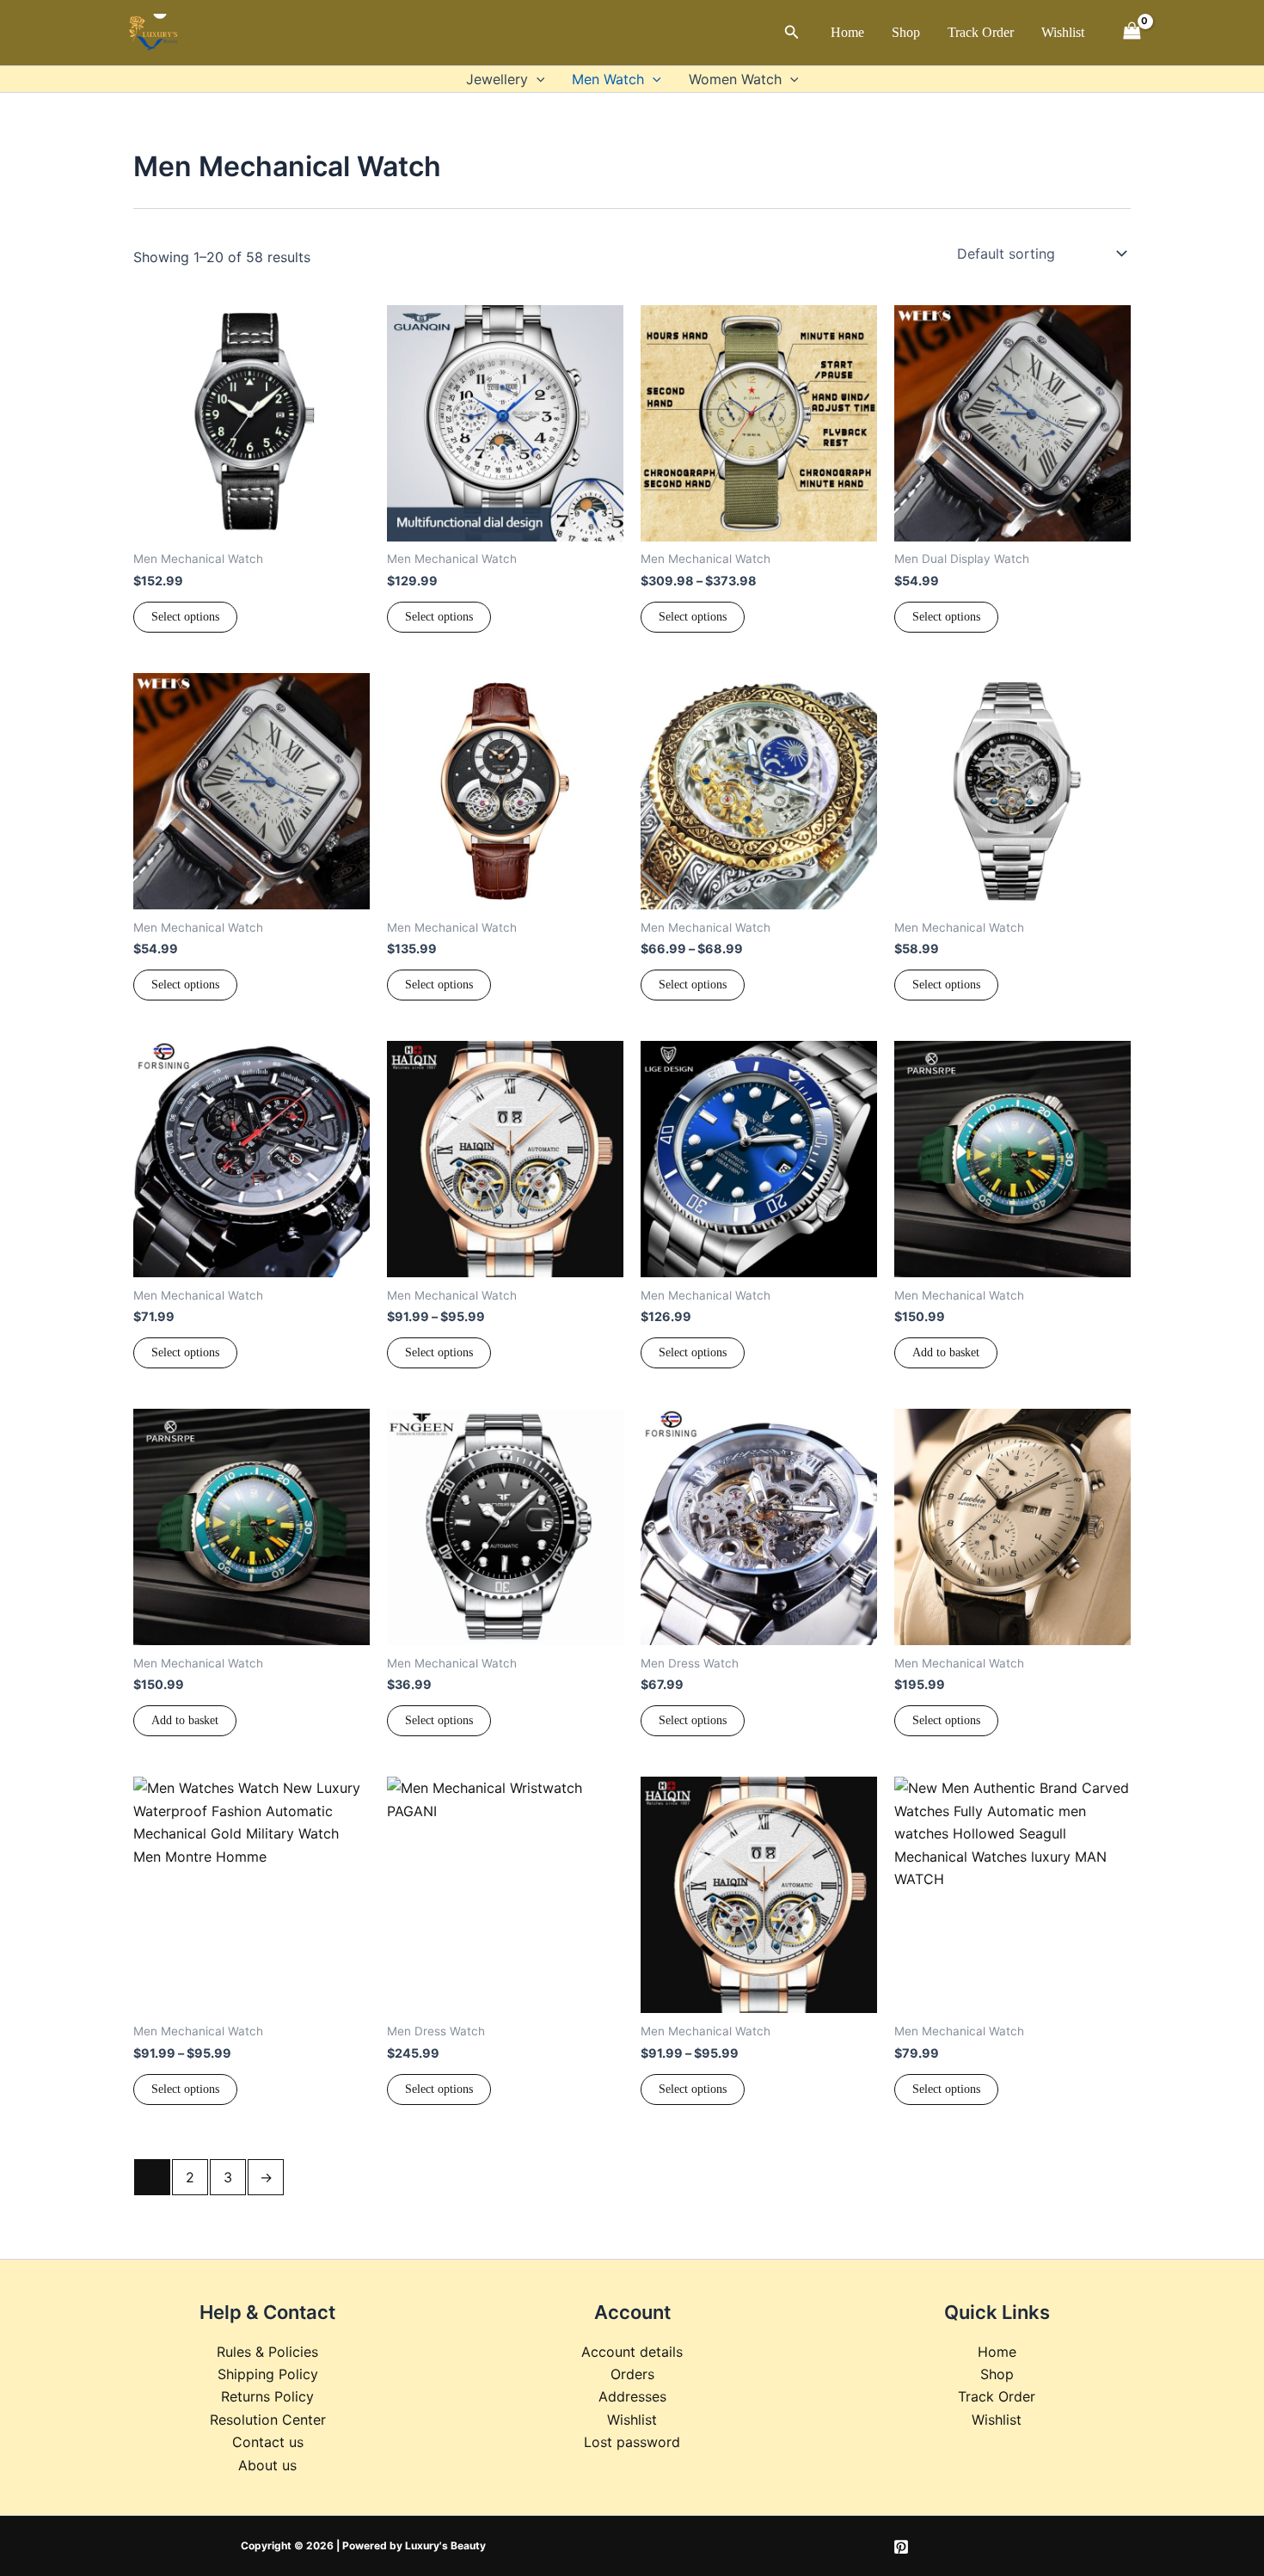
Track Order (981, 32)
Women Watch (735, 79)
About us (267, 2465)
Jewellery (497, 79)
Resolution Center (268, 2420)
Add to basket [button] (946, 1352)
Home (847, 32)
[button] (792, 32)
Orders (632, 2374)
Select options (185, 617)
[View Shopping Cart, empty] (1132, 32)
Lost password (632, 2442)
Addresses (632, 2396)
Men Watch (608, 79)
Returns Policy (267, 2396)
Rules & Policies (267, 2352)
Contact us (268, 2442)
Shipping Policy (268, 2374)
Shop (906, 32)
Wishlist (1063, 32)
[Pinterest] (901, 2547)
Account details (632, 2352)
